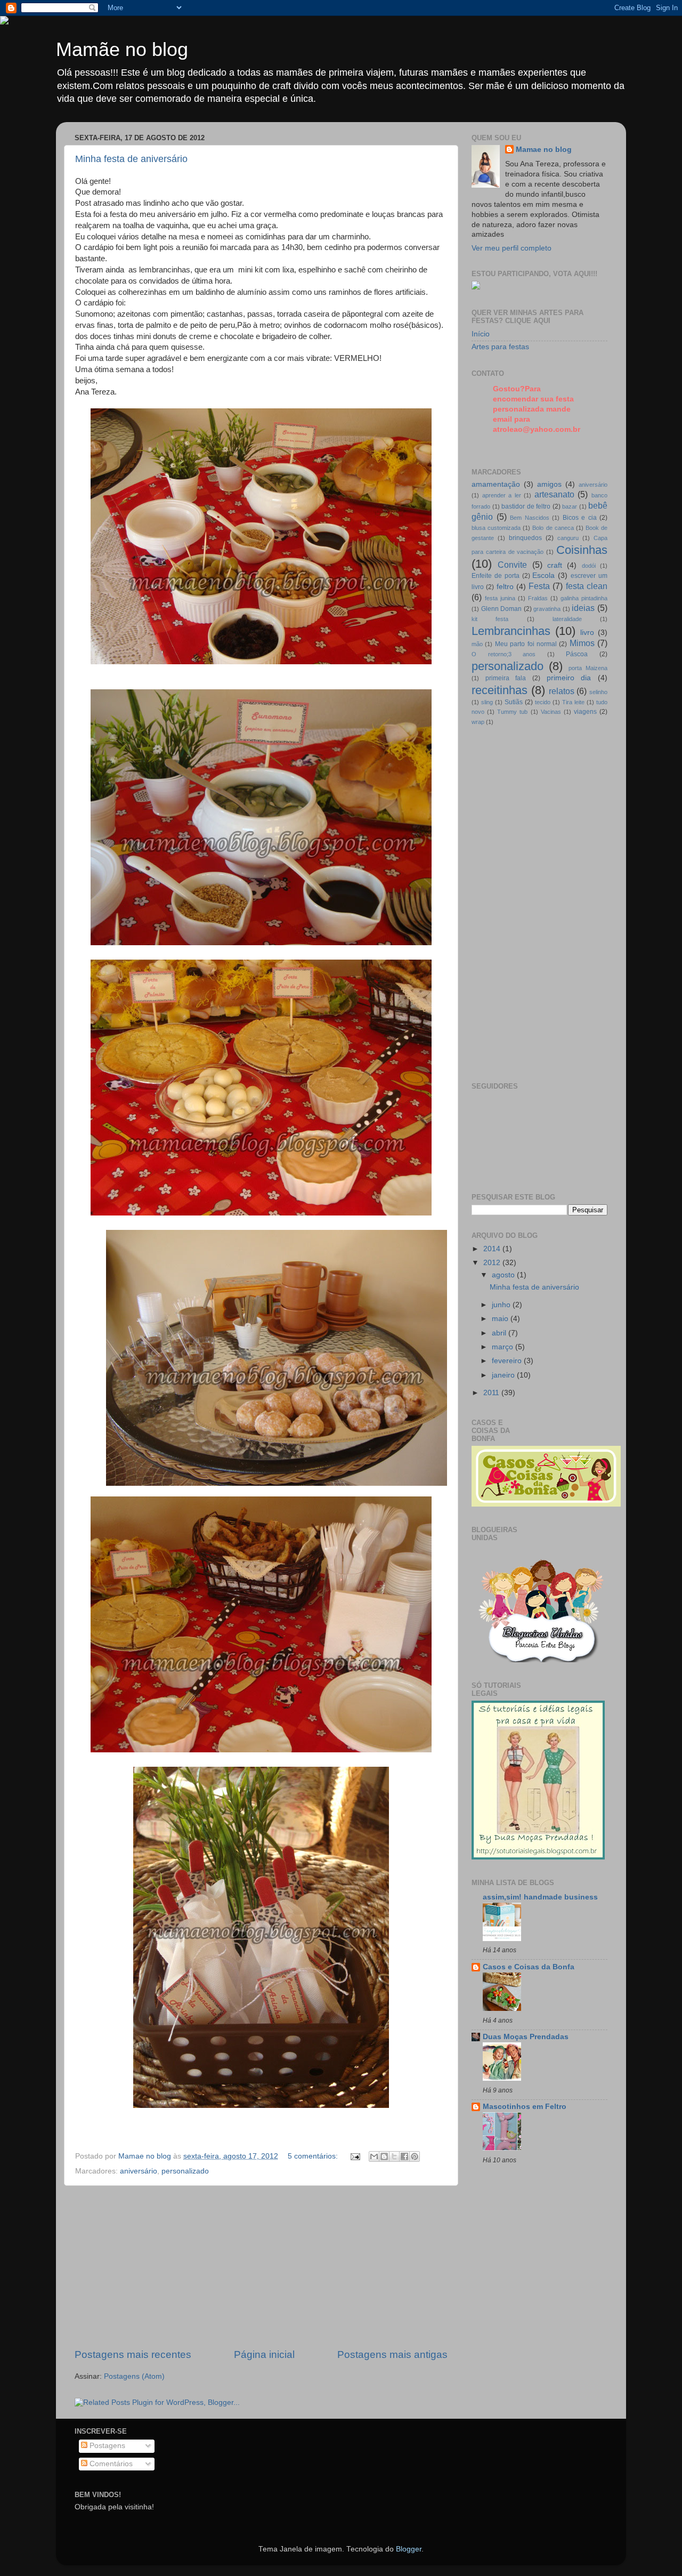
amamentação (496, 484)
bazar (570, 506)
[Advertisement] (261, 2267)
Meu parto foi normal (526, 644)
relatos (562, 691)
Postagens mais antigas (392, 2354)
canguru (568, 538)
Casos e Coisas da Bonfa (529, 1967)
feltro (505, 587)
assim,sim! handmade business (540, 1897)
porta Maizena (588, 668)
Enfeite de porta (496, 576)
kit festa (490, 619)
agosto (504, 1275)
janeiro (504, 1375)
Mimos (582, 643)
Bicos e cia (580, 518)
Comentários (110, 2464)
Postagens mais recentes (133, 2354)
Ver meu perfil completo (511, 248)
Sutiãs (514, 702)
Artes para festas (500, 347)
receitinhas (500, 690)
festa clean (587, 586)
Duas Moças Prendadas (526, 2037)
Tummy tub (512, 712)
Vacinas (551, 712)
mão (477, 644)
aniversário (139, 2171)
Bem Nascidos (530, 518)
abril (500, 1333)
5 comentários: (314, 2156)
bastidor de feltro (526, 506)
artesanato (554, 494)
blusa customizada (496, 528)
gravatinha (547, 609)
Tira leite (573, 702)
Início (481, 334)
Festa (539, 586)
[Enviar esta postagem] (355, 2156)
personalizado (185, 2171)
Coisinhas (582, 550)
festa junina (500, 598)
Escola (543, 575)
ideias (583, 608)
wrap (478, 722)
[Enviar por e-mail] (374, 2156)
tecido (543, 702)
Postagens (106, 2446)
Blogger (409, 2549)
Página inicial (264, 2354)
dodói (589, 566)
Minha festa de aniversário (131, 159)
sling (487, 702)
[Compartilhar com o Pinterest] (415, 2156)
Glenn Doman (502, 609)
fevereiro (508, 1361)
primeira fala (506, 678)
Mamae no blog (544, 150)
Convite (512, 565)
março (504, 1347)
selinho (598, 692)
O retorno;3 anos (504, 654)
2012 (493, 1263)
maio (501, 1319)
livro (587, 633)
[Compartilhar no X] (394, 2156)
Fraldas (538, 598)
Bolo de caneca (553, 528)
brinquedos (525, 538)
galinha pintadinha (584, 598)
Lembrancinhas (511, 631)
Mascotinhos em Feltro (525, 2107)
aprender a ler (502, 495)
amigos (549, 484)
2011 (492, 1393)
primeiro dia (569, 678)
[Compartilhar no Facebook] (404, 2156)
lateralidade (567, 619)
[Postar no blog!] (384, 2156)
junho (502, 1305)
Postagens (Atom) (134, 2376)
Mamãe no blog (122, 49)
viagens (585, 712)
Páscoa (577, 654)
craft (555, 565)
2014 (493, 1249)
